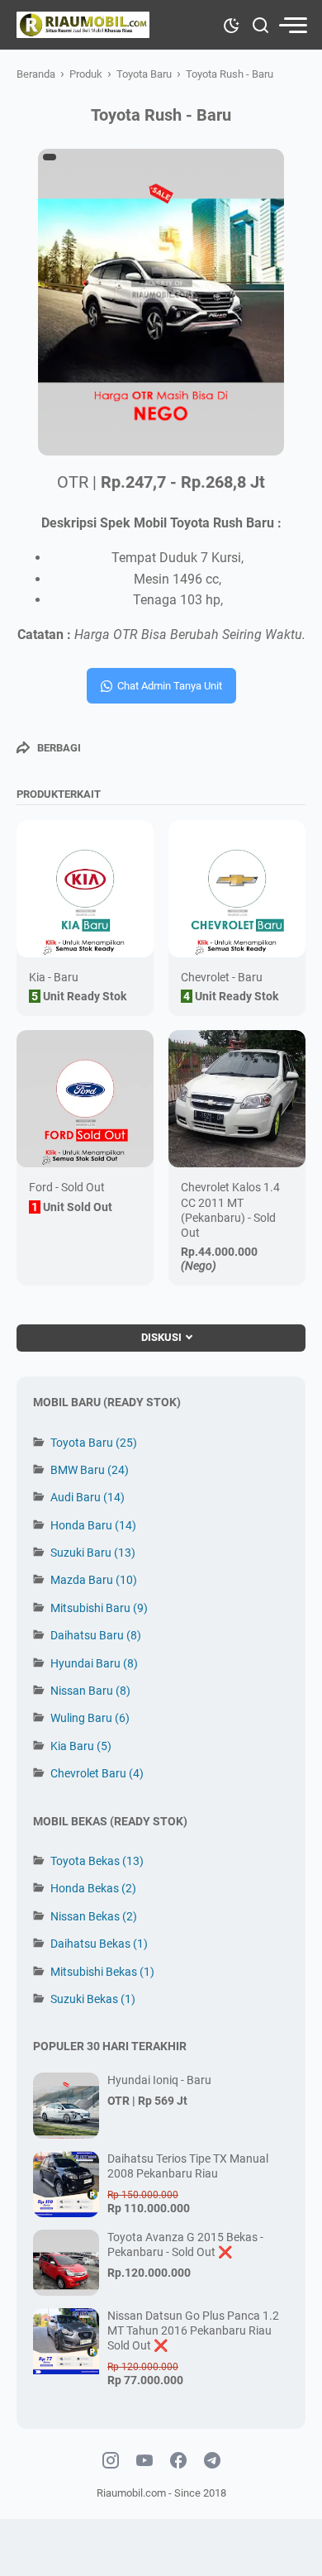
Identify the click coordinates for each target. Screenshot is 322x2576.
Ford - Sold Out (67, 1187)
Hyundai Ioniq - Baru (159, 2080)
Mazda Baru (94, 1580)
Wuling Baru (90, 1718)
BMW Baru (90, 1470)
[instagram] (111, 2461)
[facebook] (178, 2461)
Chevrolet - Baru (222, 977)
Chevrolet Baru (97, 1773)
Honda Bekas (93, 1888)
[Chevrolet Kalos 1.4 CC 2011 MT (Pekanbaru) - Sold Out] (237, 1099)
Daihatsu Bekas (99, 1944)
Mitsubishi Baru (99, 1608)
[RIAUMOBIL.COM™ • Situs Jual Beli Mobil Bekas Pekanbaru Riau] (83, 25)
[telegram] (212, 2461)
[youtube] (144, 2461)
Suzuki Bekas (93, 1999)
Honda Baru (93, 1525)
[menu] (292, 25)
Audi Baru (88, 1497)
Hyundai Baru (94, 1663)
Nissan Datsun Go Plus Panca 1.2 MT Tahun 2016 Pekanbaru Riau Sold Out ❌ (193, 2330)
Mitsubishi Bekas (102, 1972)
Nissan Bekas (94, 1916)
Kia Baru (81, 1746)
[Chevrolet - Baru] (237, 889)
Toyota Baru (94, 1443)
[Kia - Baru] (85, 889)
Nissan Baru (90, 1691)
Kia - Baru (54, 977)
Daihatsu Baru (96, 1635)
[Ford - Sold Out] (85, 1099)
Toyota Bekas (97, 1861)
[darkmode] (231, 24)
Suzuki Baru (93, 1553)
